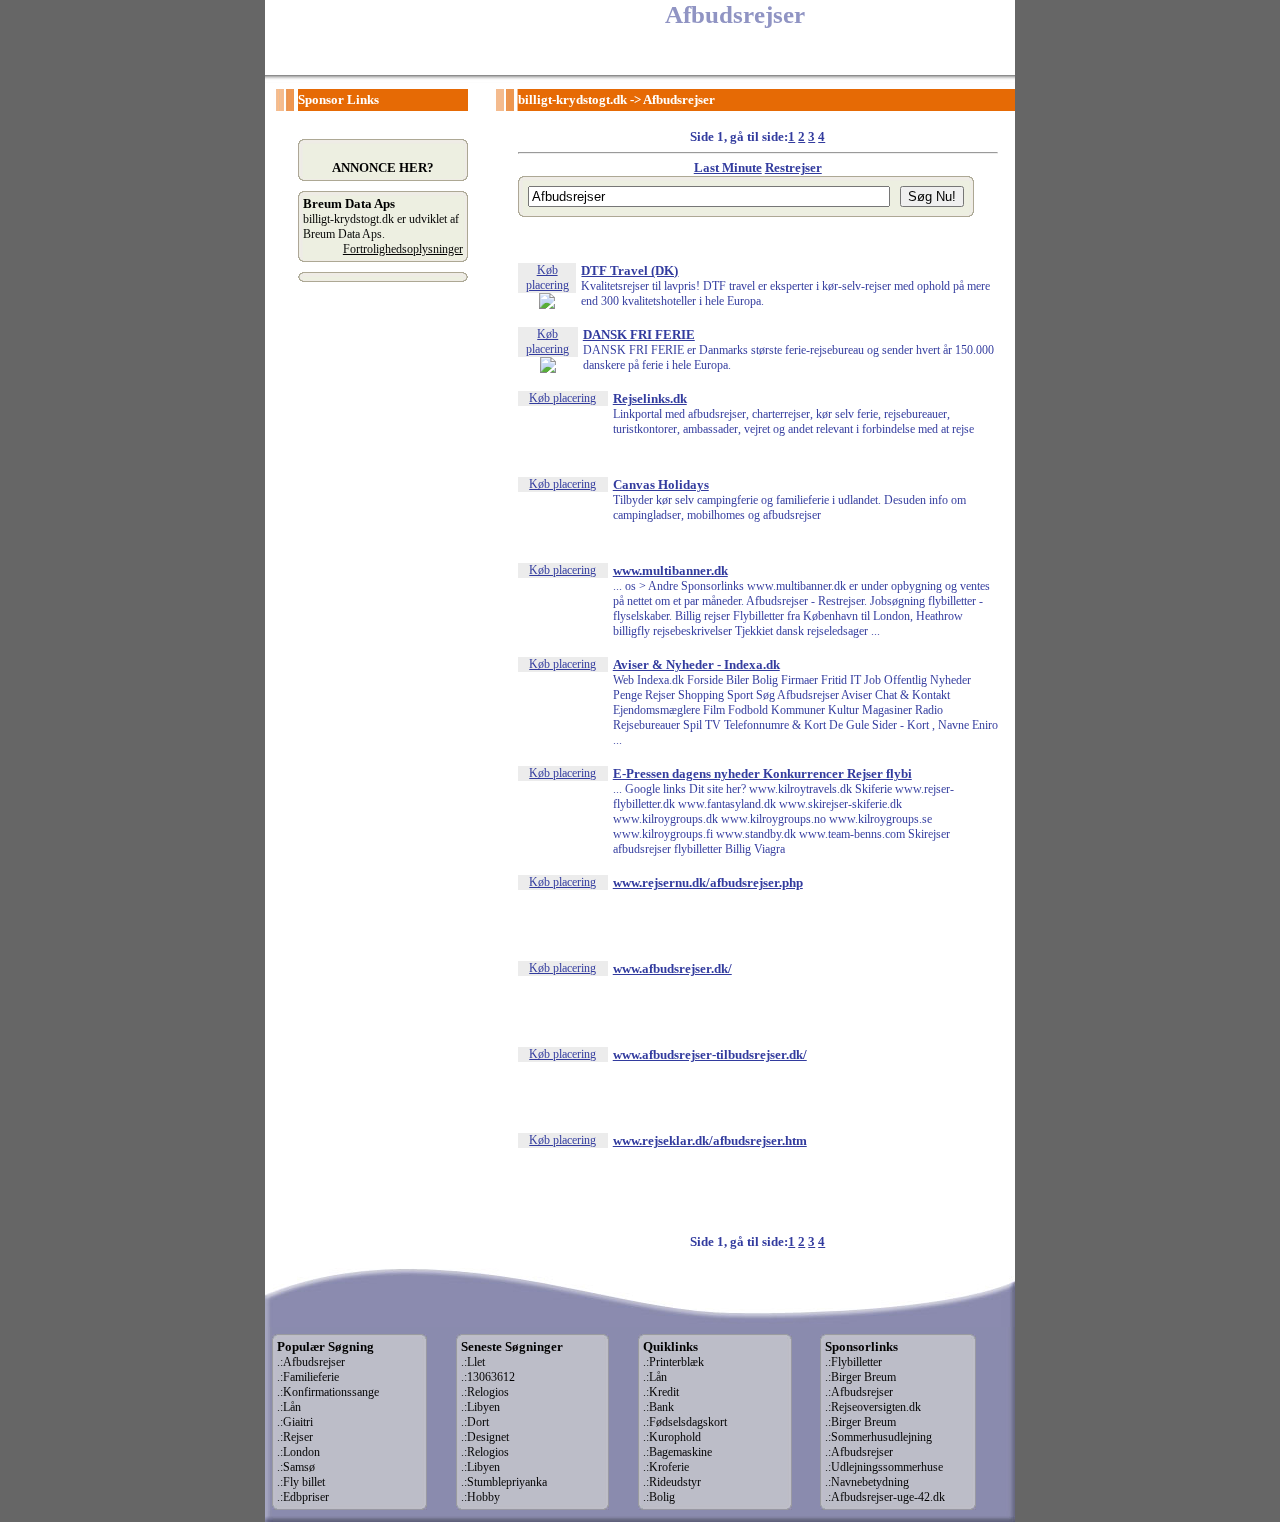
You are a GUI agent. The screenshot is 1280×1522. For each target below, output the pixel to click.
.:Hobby (480, 1497)
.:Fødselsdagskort (685, 1422)
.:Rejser (295, 1437)
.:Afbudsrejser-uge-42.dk (885, 1497)
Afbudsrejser (679, 99)
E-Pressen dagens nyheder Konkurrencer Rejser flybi (762, 773)
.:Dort (475, 1422)
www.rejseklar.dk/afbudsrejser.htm (710, 1140)
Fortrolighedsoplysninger (403, 249)
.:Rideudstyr (672, 1482)
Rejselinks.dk (650, 398)
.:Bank (658, 1407)
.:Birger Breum (860, 1377)
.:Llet (473, 1362)
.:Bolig (659, 1497)
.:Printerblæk (673, 1362)
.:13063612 (488, 1377)
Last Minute (728, 167)
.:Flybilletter (853, 1362)
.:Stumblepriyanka (504, 1482)
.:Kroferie (666, 1467)
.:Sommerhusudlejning (878, 1437)
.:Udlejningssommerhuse (884, 1467)
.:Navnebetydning (867, 1482)
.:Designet (485, 1437)
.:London (298, 1452)
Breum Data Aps (349, 203)
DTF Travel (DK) (629, 270)
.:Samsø (296, 1467)
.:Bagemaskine (677, 1452)
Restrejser (793, 167)
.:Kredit (661, 1392)
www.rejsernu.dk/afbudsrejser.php (708, 882)
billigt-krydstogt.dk (572, 99)
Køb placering (547, 277)
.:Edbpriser (303, 1497)
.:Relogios (485, 1392)
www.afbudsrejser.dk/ (672, 968)
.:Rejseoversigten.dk (873, 1407)
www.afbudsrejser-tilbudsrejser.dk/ (710, 1054)
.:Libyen (480, 1407)
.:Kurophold (672, 1437)
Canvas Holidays (661, 484)
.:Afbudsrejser (311, 1362)
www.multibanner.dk (670, 570)
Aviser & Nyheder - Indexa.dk (696, 664)
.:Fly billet (301, 1482)
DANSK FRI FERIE (639, 334)
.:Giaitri (295, 1422)
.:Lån (289, 1407)
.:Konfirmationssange (328, 1392)
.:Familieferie (308, 1377)
